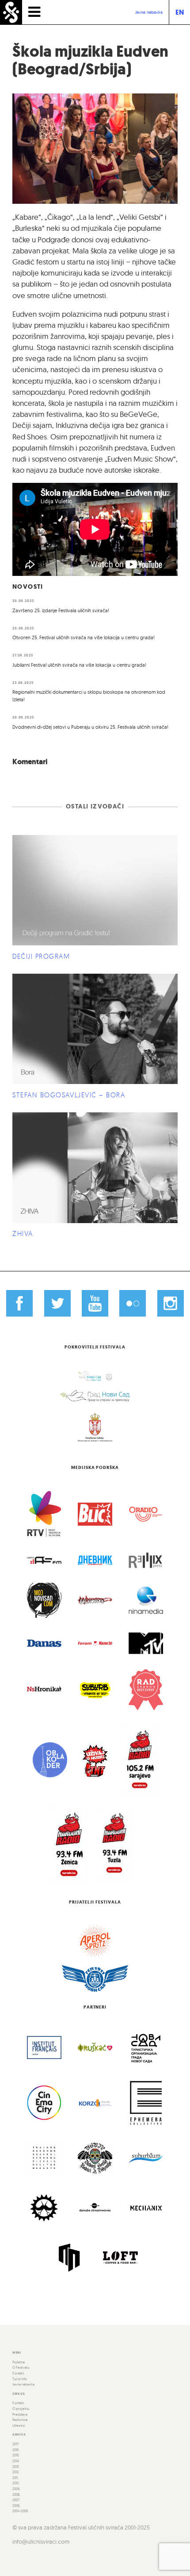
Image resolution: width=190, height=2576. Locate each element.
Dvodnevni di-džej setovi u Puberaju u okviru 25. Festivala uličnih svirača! (90, 727)
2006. (16, 2506)
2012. (16, 2472)
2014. (16, 2461)
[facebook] (19, 1303)
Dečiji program (41, 956)
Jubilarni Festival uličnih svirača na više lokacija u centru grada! (79, 665)
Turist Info (20, 2379)
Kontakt (18, 2373)
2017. (16, 2444)
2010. (16, 2483)
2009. (16, 2489)
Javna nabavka (149, 12)
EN (180, 12)
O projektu (21, 2409)
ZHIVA (23, 1234)
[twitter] (57, 1303)
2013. (16, 2467)
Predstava (20, 2414)
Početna (19, 2362)
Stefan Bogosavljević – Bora (69, 1095)
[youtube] (95, 1303)
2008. (16, 2494)
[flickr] (133, 1303)
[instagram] (171, 1303)
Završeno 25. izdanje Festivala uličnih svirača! (61, 610)
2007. (16, 2500)
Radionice (20, 2420)
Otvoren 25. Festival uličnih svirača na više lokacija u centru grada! (84, 637)
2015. (16, 2455)
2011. (15, 2478)
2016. (16, 2450)
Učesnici (19, 2425)
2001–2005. (21, 2511)
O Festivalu (21, 2367)
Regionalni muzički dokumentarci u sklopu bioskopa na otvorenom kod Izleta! (89, 696)
